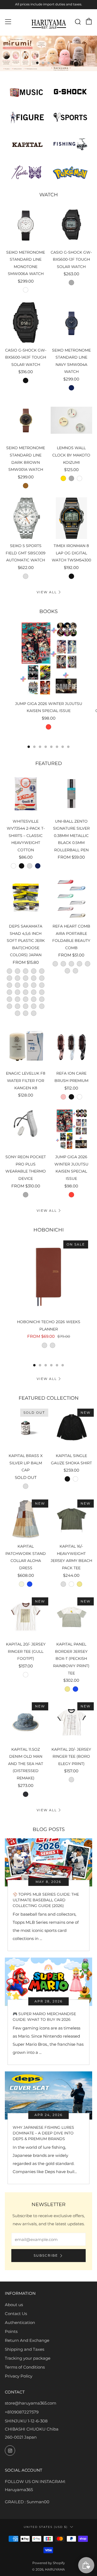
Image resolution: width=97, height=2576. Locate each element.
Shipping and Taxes (25, 2349)
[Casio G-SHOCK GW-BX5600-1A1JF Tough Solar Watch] (26, 322)
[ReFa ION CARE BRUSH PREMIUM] (72, 1046)
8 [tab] (68, 747)
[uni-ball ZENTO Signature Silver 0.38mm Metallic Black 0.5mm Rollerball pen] (72, 794)
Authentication (20, 2322)
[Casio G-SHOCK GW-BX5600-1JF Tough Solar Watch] (72, 225)
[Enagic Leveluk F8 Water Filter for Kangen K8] (26, 1046)
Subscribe (46, 2255)
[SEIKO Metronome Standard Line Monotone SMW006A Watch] (26, 225)
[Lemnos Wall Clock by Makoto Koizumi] (72, 420)
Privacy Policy (19, 2376)
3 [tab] (49, 63)
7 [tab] (63, 747)
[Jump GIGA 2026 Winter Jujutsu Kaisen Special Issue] (48, 659)
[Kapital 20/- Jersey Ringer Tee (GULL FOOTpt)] (26, 1617)
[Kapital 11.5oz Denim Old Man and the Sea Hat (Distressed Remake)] (26, 1722)
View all (47, 592)
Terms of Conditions (25, 2367)
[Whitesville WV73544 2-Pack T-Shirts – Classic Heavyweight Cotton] (26, 794)
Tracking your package (28, 2358)
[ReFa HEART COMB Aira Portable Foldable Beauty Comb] (72, 898)
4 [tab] (54, 63)
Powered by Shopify (49, 2563)
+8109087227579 (22, 2412)
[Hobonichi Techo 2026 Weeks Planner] (48, 1277)
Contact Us (16, 2314)
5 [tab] (60, 63)
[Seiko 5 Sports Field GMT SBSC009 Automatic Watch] (26, 518)
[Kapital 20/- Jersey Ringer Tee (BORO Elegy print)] (72, 1722)
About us (14, 2305)
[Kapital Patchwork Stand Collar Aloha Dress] (26, 1519)
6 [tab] (57, 747)
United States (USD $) (46, 2527)
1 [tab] (37, 63)
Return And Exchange (27, 2340)
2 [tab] (43, 63)
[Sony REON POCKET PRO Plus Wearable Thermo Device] (26, 1129)
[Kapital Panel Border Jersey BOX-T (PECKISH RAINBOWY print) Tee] (72, 1617)
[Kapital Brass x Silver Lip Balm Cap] (26, 1428)
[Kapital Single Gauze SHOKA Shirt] (72, 1428)
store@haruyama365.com (31, 2403)
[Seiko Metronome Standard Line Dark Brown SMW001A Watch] (26, 420)
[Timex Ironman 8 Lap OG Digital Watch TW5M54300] (72, 518)
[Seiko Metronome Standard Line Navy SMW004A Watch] (72, 322)
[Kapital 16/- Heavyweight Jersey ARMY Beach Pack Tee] (72, 1519)
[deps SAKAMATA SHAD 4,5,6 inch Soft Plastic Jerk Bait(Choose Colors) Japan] (26, 898)
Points (11, 2331)
